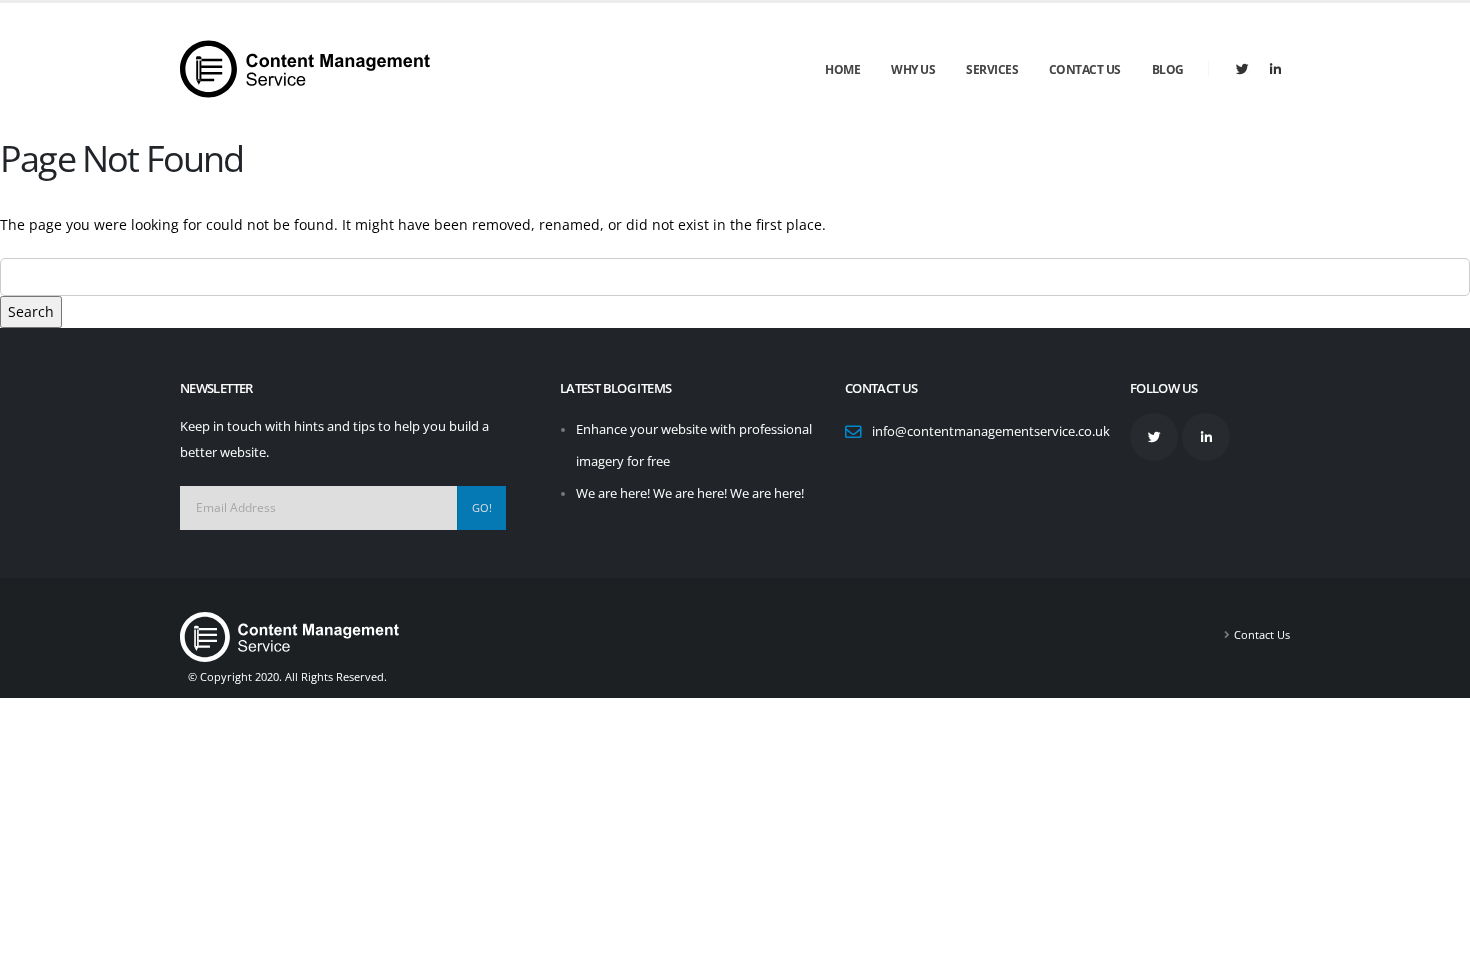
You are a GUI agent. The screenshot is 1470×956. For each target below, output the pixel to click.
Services (992, 69)
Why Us (913, 69)
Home (842, 69)
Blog (1168, 69)
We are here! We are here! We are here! (690, 493)
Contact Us (1085, 69)
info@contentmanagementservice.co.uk (991, 431)
